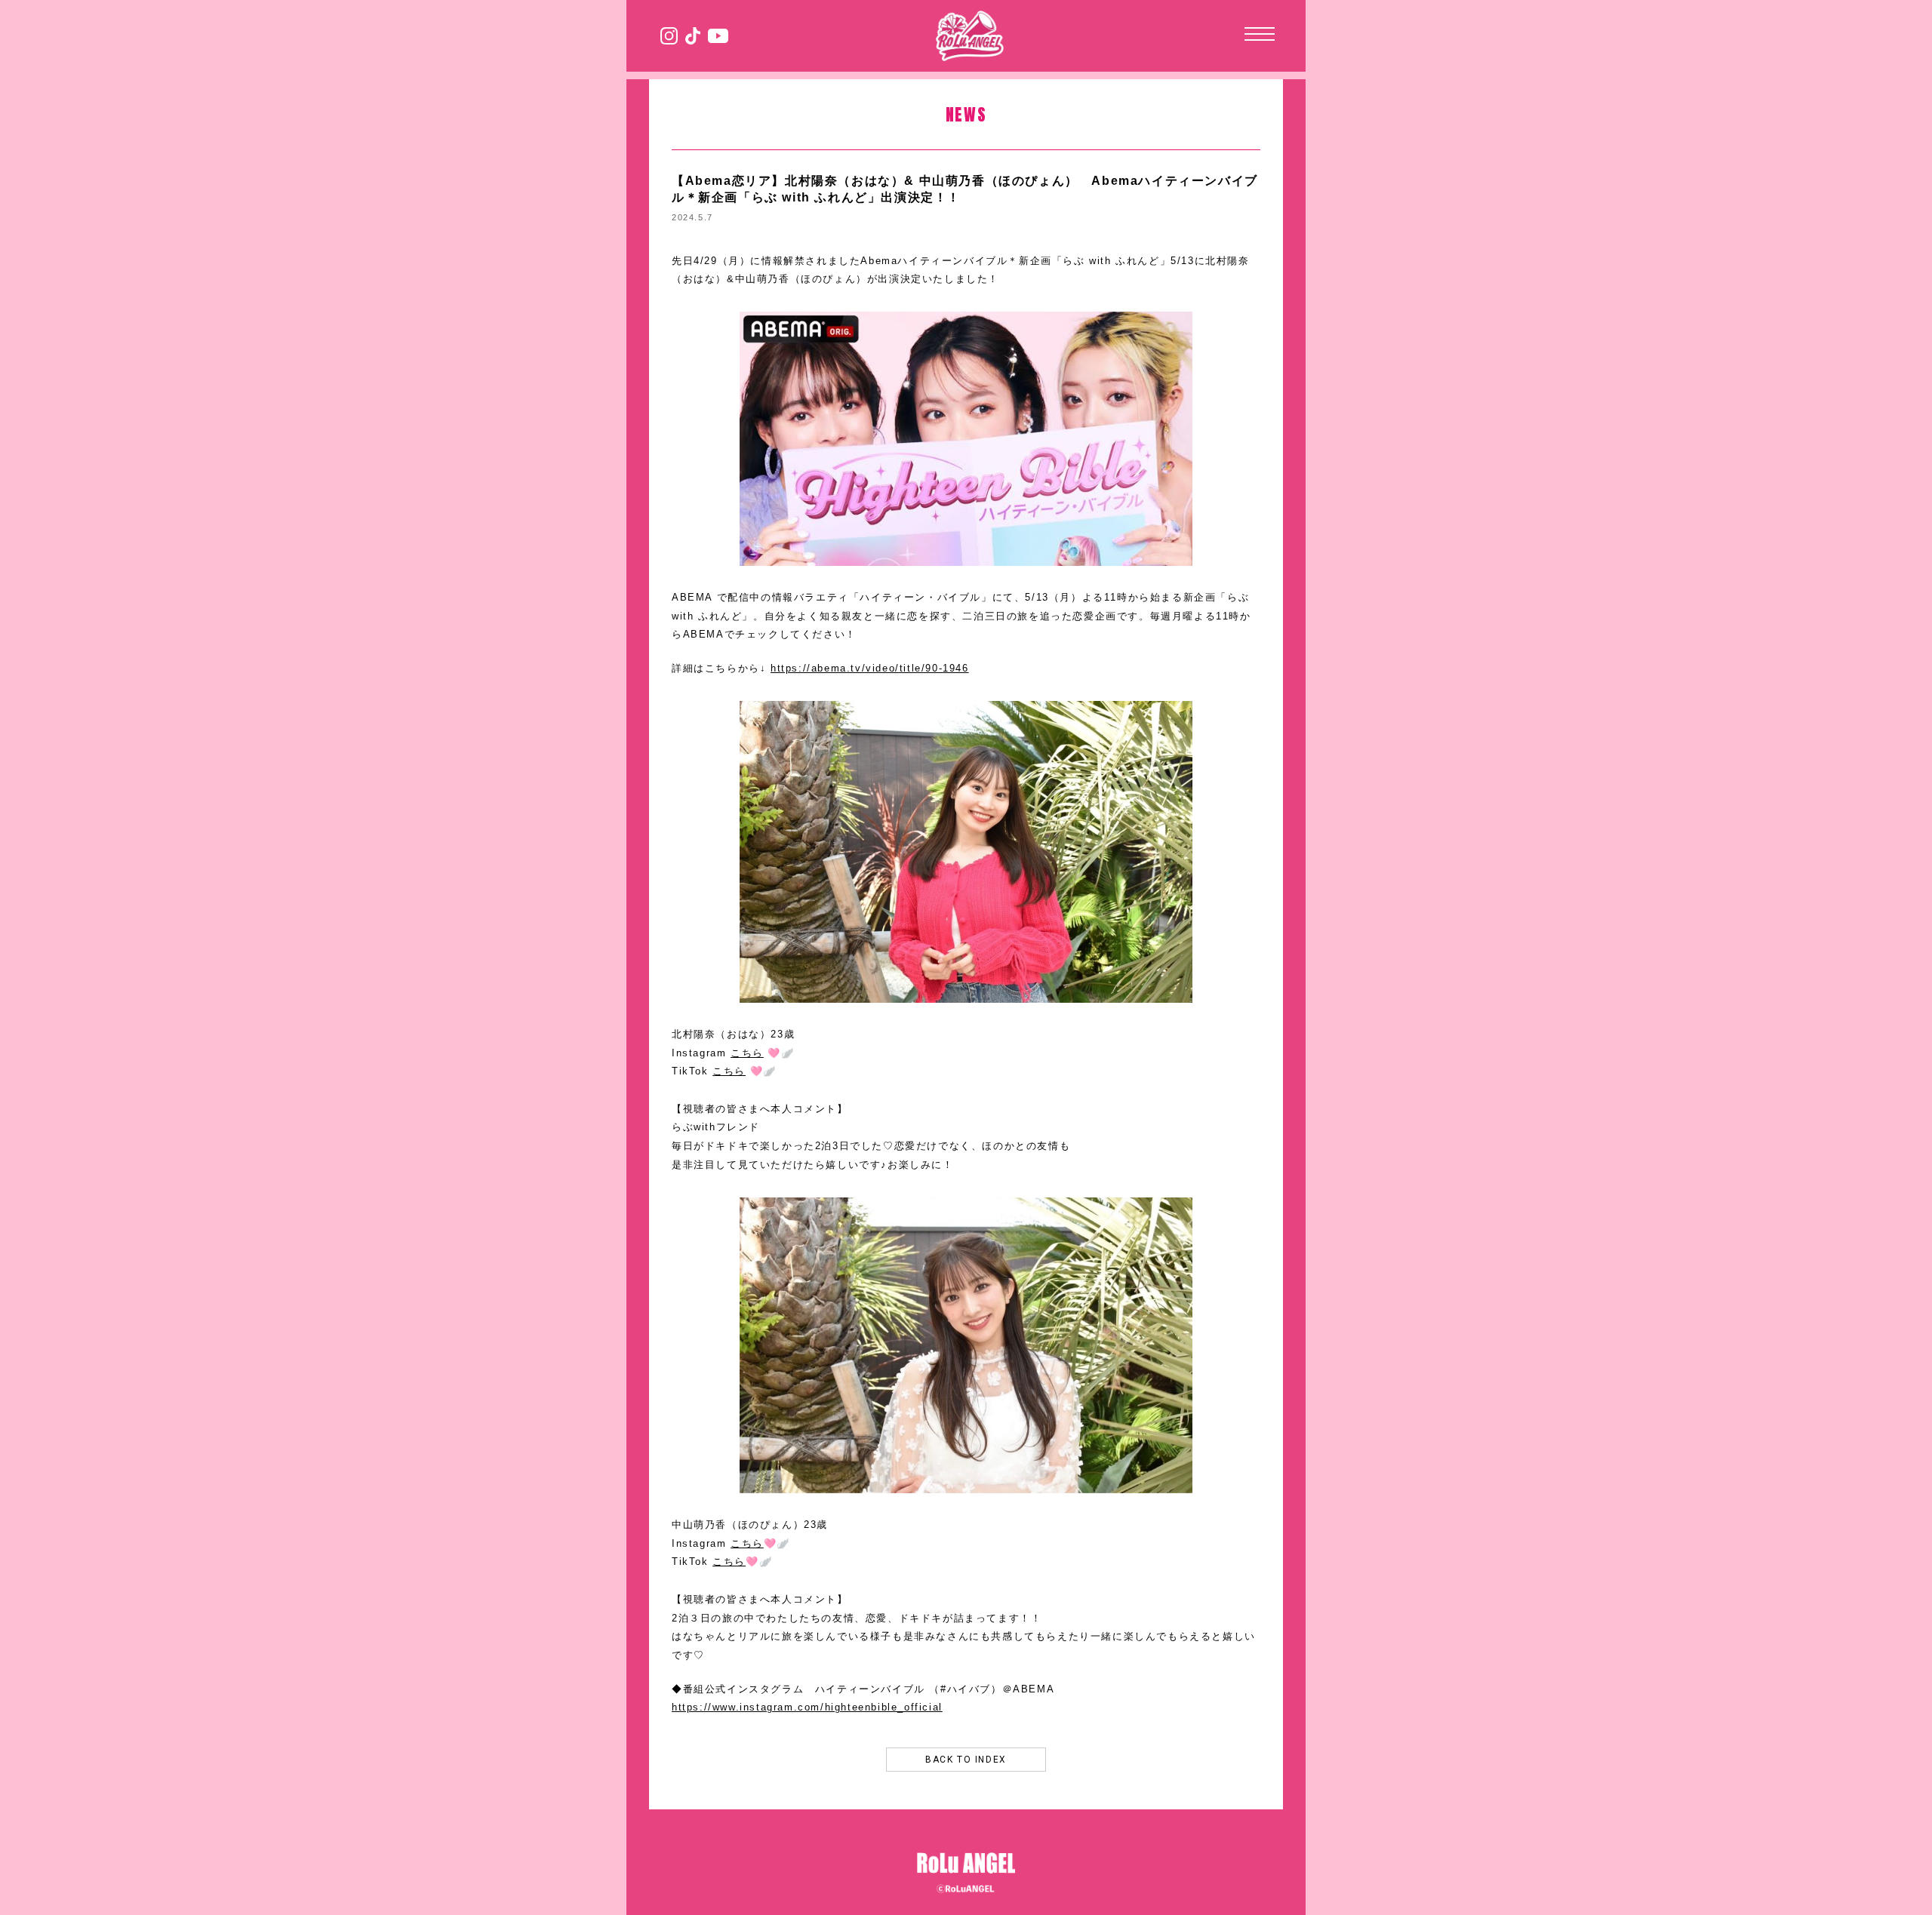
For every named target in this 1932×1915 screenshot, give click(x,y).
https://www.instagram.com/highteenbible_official (807, 1707)
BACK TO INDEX (966, 1760)
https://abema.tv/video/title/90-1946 (870, 668)
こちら (747, 1053)
